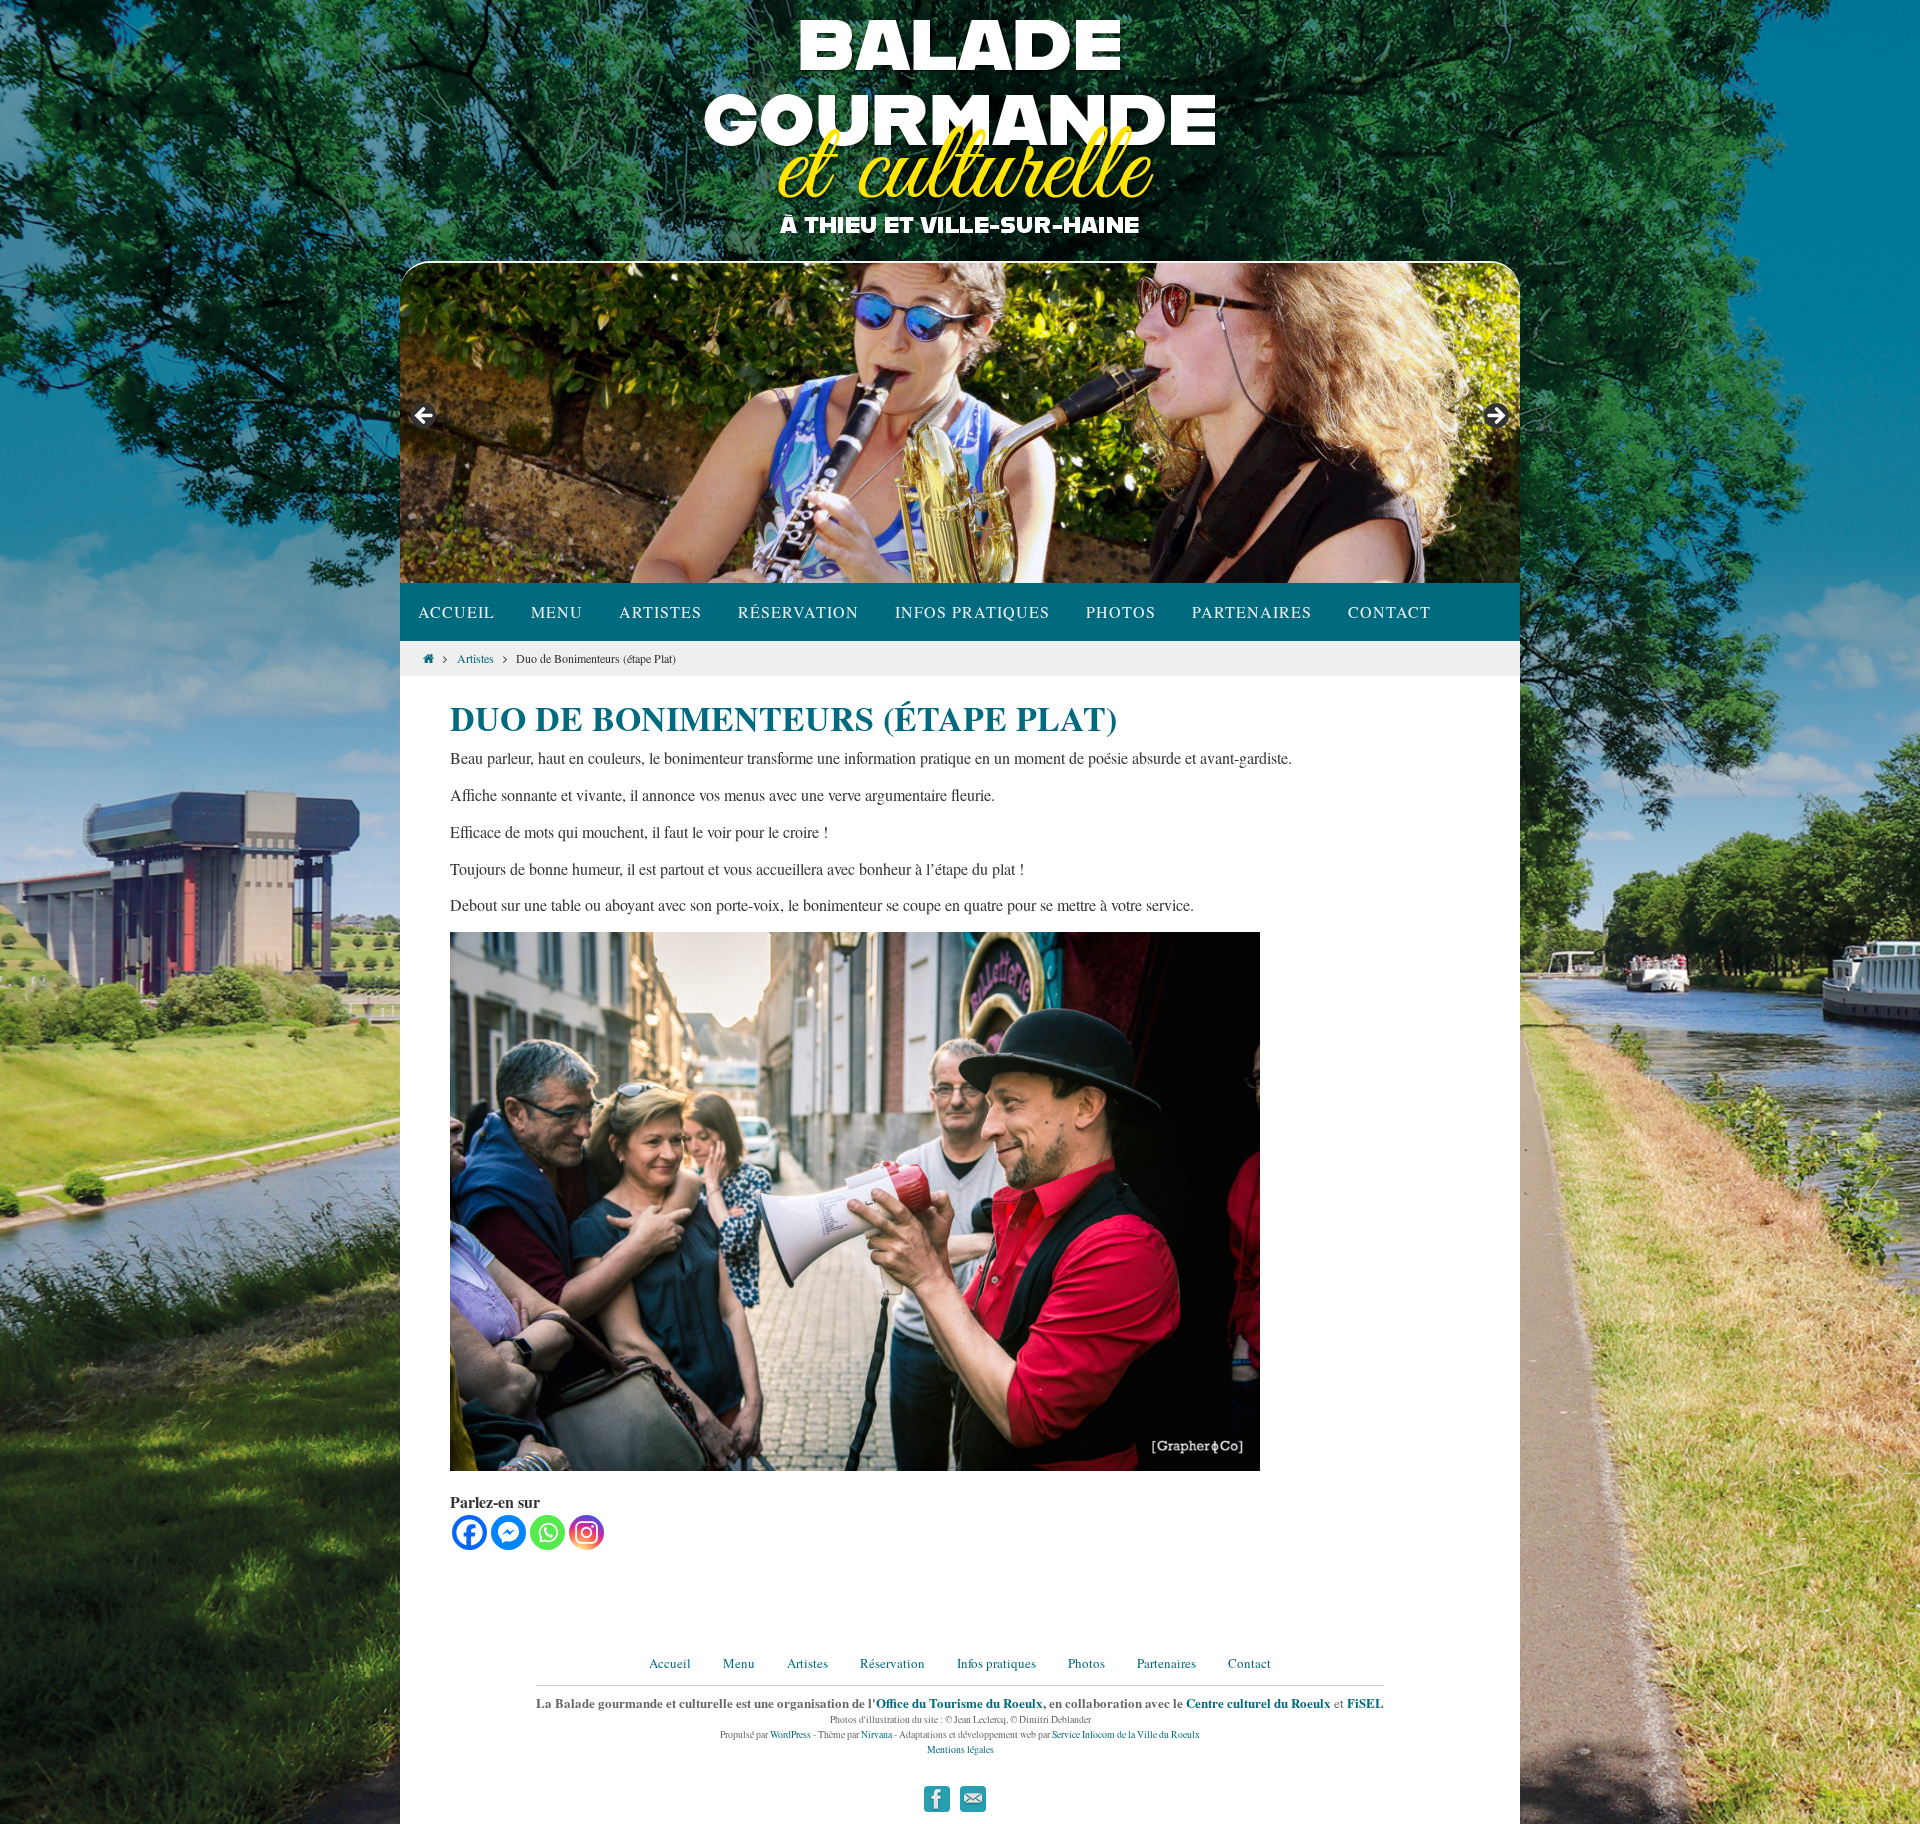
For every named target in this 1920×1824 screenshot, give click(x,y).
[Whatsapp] (547, 1532)
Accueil (670, 1663)
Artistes (475, 658)
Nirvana (876, 1734)
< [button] (425, 417)
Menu (739, 1663)
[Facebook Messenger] (508, 1532)
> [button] (1495, 417)
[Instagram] (586, 1532)
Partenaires (1166, 1663)
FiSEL (1365, 1702)
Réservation (892, 1663)
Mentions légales (960, 1749)
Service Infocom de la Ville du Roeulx (1126, 1734)
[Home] (428, 658)
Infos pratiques (996, 1663)
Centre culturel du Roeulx (1258, 1702)
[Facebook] (469, 1532)
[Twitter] (973, 1799)
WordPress (790, 1734)
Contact (1249, 1663)
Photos (1086, 1663)
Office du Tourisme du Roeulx (959, 1702)
